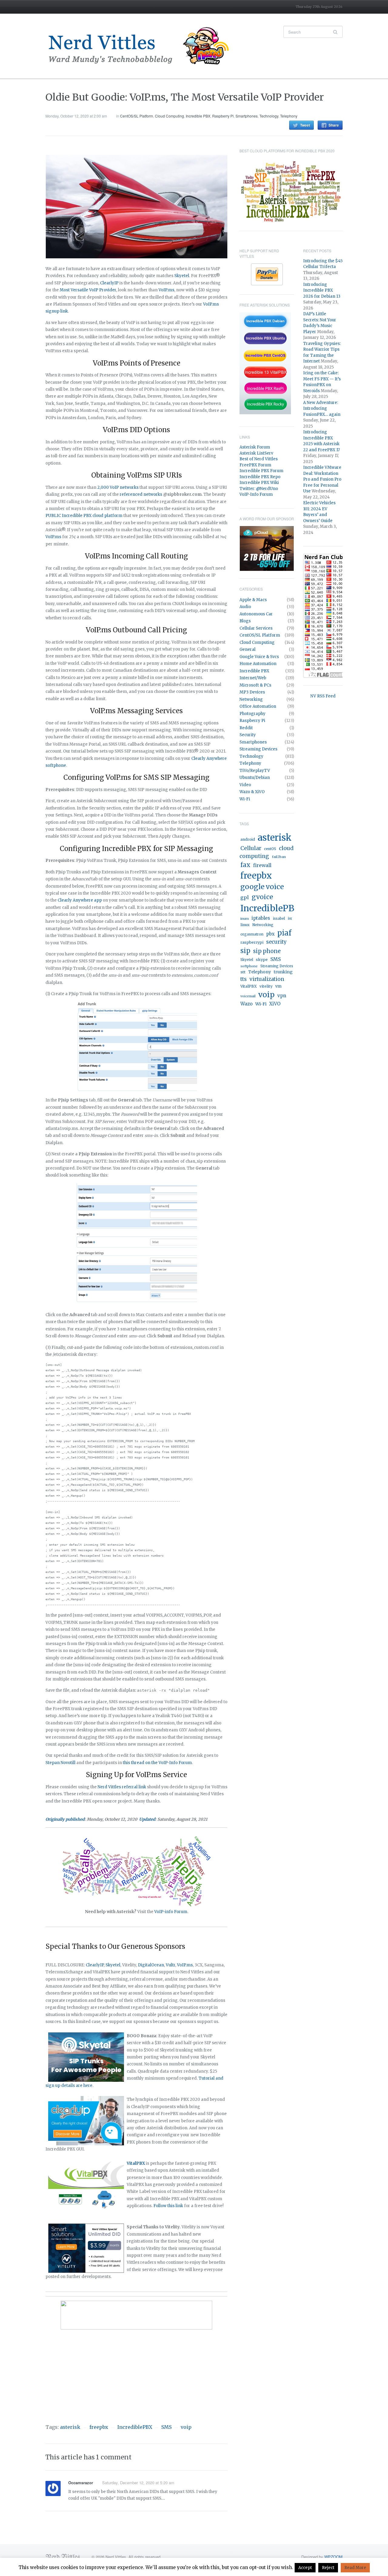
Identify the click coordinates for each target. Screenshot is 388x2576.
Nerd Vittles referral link (122, 1787)
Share (334, 125)
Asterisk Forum (255, 447)
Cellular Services (256, 628)
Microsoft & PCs (255, 685)
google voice (262, 887)
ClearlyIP (109, 283)
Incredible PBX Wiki (259, 483)
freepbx (99, 2427)
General (248, 649)
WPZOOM (333, 2557)
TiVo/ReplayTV (255, 771)
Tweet (305, 125)
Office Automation (258, 706)
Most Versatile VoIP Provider (88, 290)
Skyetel (182, 276)
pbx (270, 934)
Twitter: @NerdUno (259, 489)
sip (245, 951)
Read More (355, 2568)
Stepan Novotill (60, 1763)
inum (245, 919)
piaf (284, 933)
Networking (251, 699)
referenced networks (141, 494)
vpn (282, 996)
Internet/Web (253, 678)
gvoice (262, 897)
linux (245, 925)
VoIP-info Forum (171, 1912)
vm (278, 986)
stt (243, 972)
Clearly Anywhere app (80, 900)
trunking (283, 972)
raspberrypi (252, 942)
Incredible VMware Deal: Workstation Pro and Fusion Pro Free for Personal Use (322, 479)
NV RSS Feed (323, 696)
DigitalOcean (151, 1965)
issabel (279, 919)
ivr (290, 919)
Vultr (171, 1965)
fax (245, 865)
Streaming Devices (258, 749)
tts (244, 979)
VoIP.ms (166, 290)
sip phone (267, 951)
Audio (245, 607)
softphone (249, 966)
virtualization (267, 979)
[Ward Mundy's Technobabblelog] (142, 46)
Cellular (251, 848)
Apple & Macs (253, 600)
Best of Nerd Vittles (259, 459)
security (276, 942)
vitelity (266, 986)
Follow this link (168, 2206)
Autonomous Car (256, 614)
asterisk (70, 2427)
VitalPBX (249, 986)
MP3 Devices (252, 692)
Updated (147, 1819)
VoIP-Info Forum (256, 494)
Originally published (65, 1819)
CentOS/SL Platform (137, 116)
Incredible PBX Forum (261, 471)
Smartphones (247, 116)
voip (186, 2427)
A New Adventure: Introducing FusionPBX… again (322, 409)
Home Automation (258, 664)
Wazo (246, 1004)
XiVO (275, 1004)
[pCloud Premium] (267, 548)
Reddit (246, 728)
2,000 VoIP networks (118, 487)
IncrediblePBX (135, 2427)
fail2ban (279, 857)
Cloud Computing (169, 116)
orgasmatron (252, 934)
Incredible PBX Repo (260, 477)
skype (262, 960)
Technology (269, 116)
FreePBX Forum (255, 465)
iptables (261, 918)
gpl (245, 897)
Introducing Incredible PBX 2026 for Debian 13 (322, 290)
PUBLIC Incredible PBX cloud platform (84, 516)
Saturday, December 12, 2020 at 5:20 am (138, 2483)
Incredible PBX (198, 116)
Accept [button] (305, 2568)
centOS (270, 849)
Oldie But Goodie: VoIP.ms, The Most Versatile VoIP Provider (185, 97)
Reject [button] (328, 2568)
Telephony (289, 116)
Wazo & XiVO (252, 792)
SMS (166, 2427)
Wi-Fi (245, 799)
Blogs (245, 621)
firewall (262, 865)
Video (245, 785)
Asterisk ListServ (256, 453)
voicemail (248, 996)
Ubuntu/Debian (255, 778)
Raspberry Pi (223, 116)
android (248, 839)
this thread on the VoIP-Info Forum (157, 1763)
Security (248, 735)
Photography (253, 714)
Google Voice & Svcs (259, 657)
